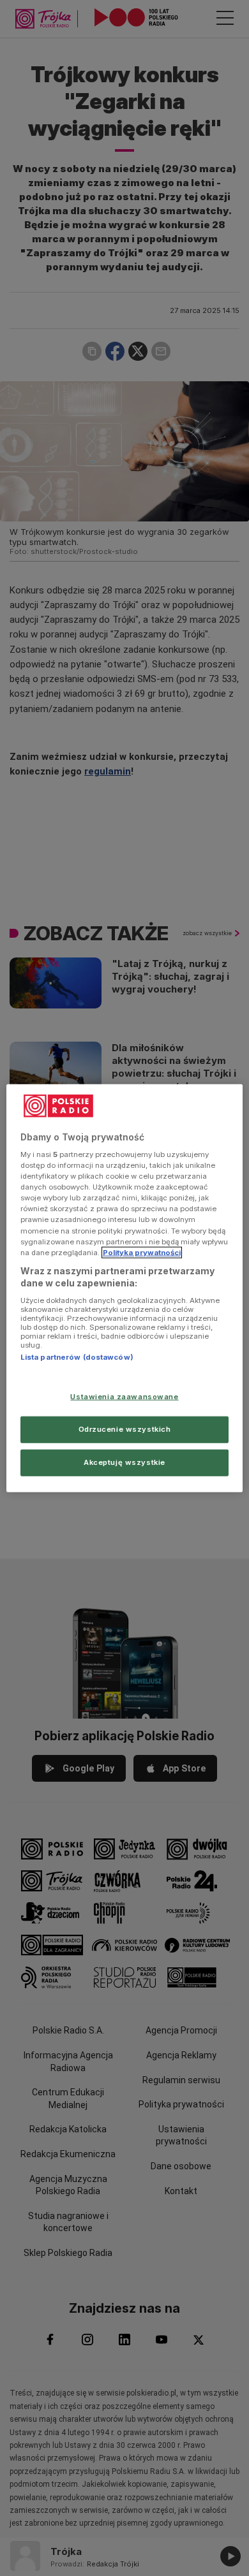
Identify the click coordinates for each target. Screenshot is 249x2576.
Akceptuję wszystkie (124, 1462)
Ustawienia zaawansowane (124, 1397)
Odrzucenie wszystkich (125, 1429)
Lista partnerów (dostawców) (77, 1357)
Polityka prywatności (142, 1252)
